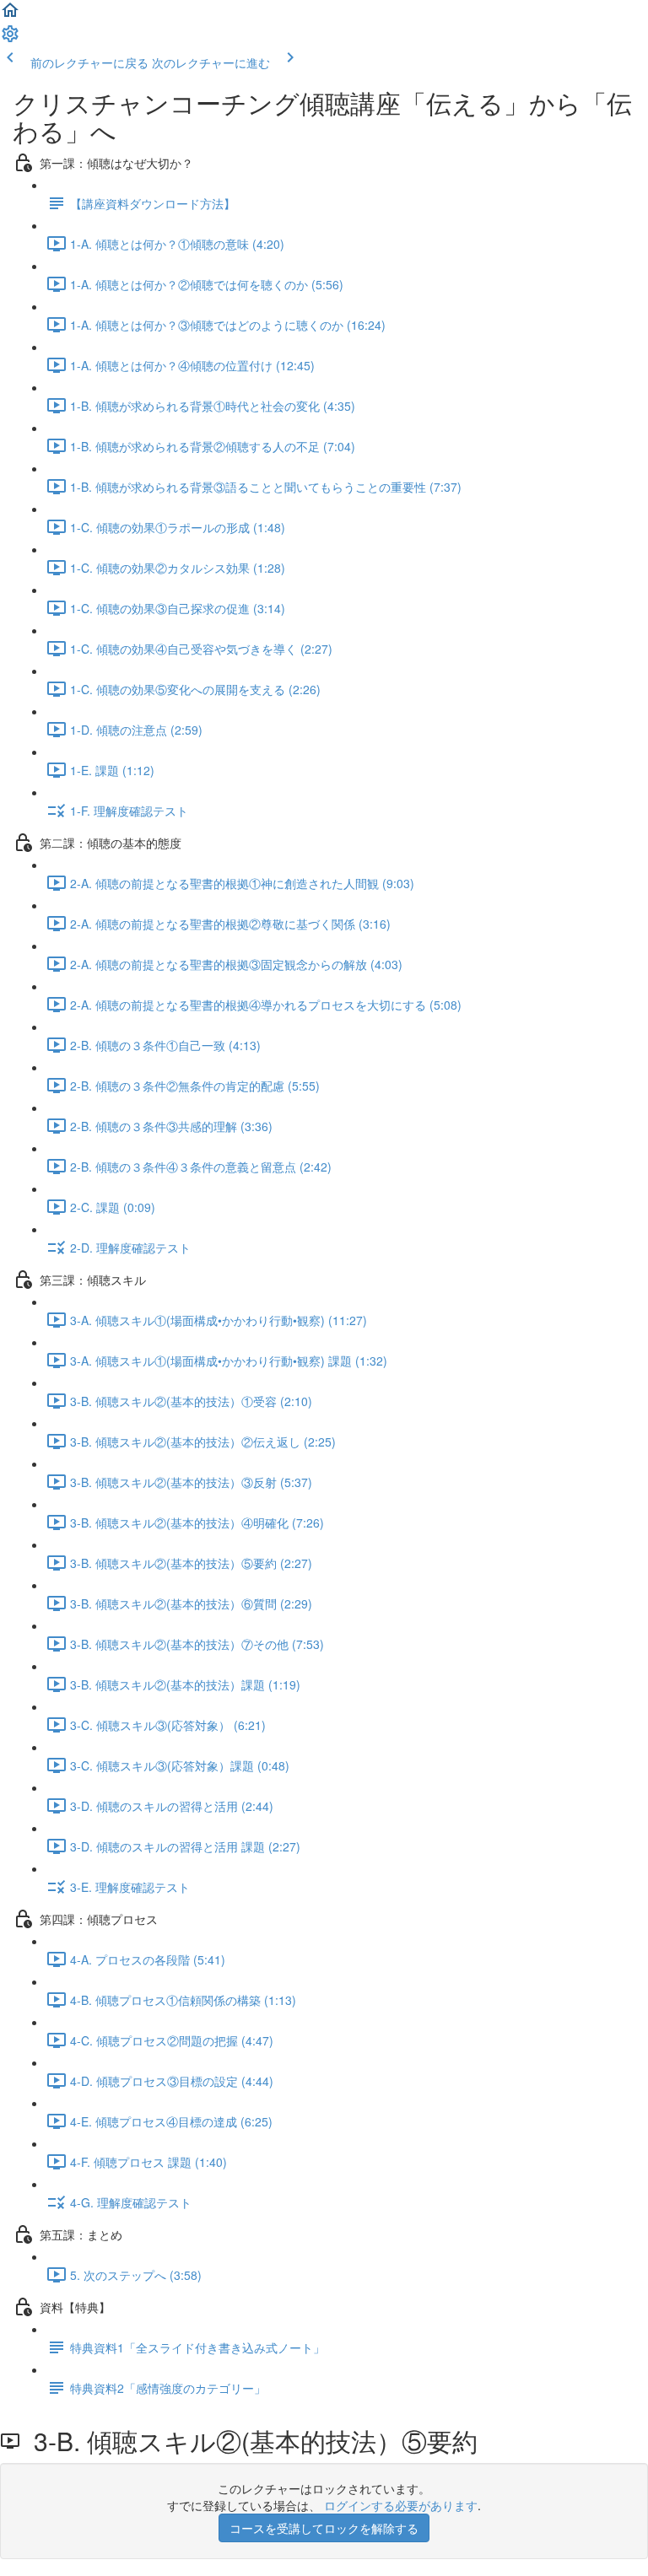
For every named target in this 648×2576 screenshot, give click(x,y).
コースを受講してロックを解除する (324, 2528)
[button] (10, 15)
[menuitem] (10, 39)
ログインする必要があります (401, 2505)
